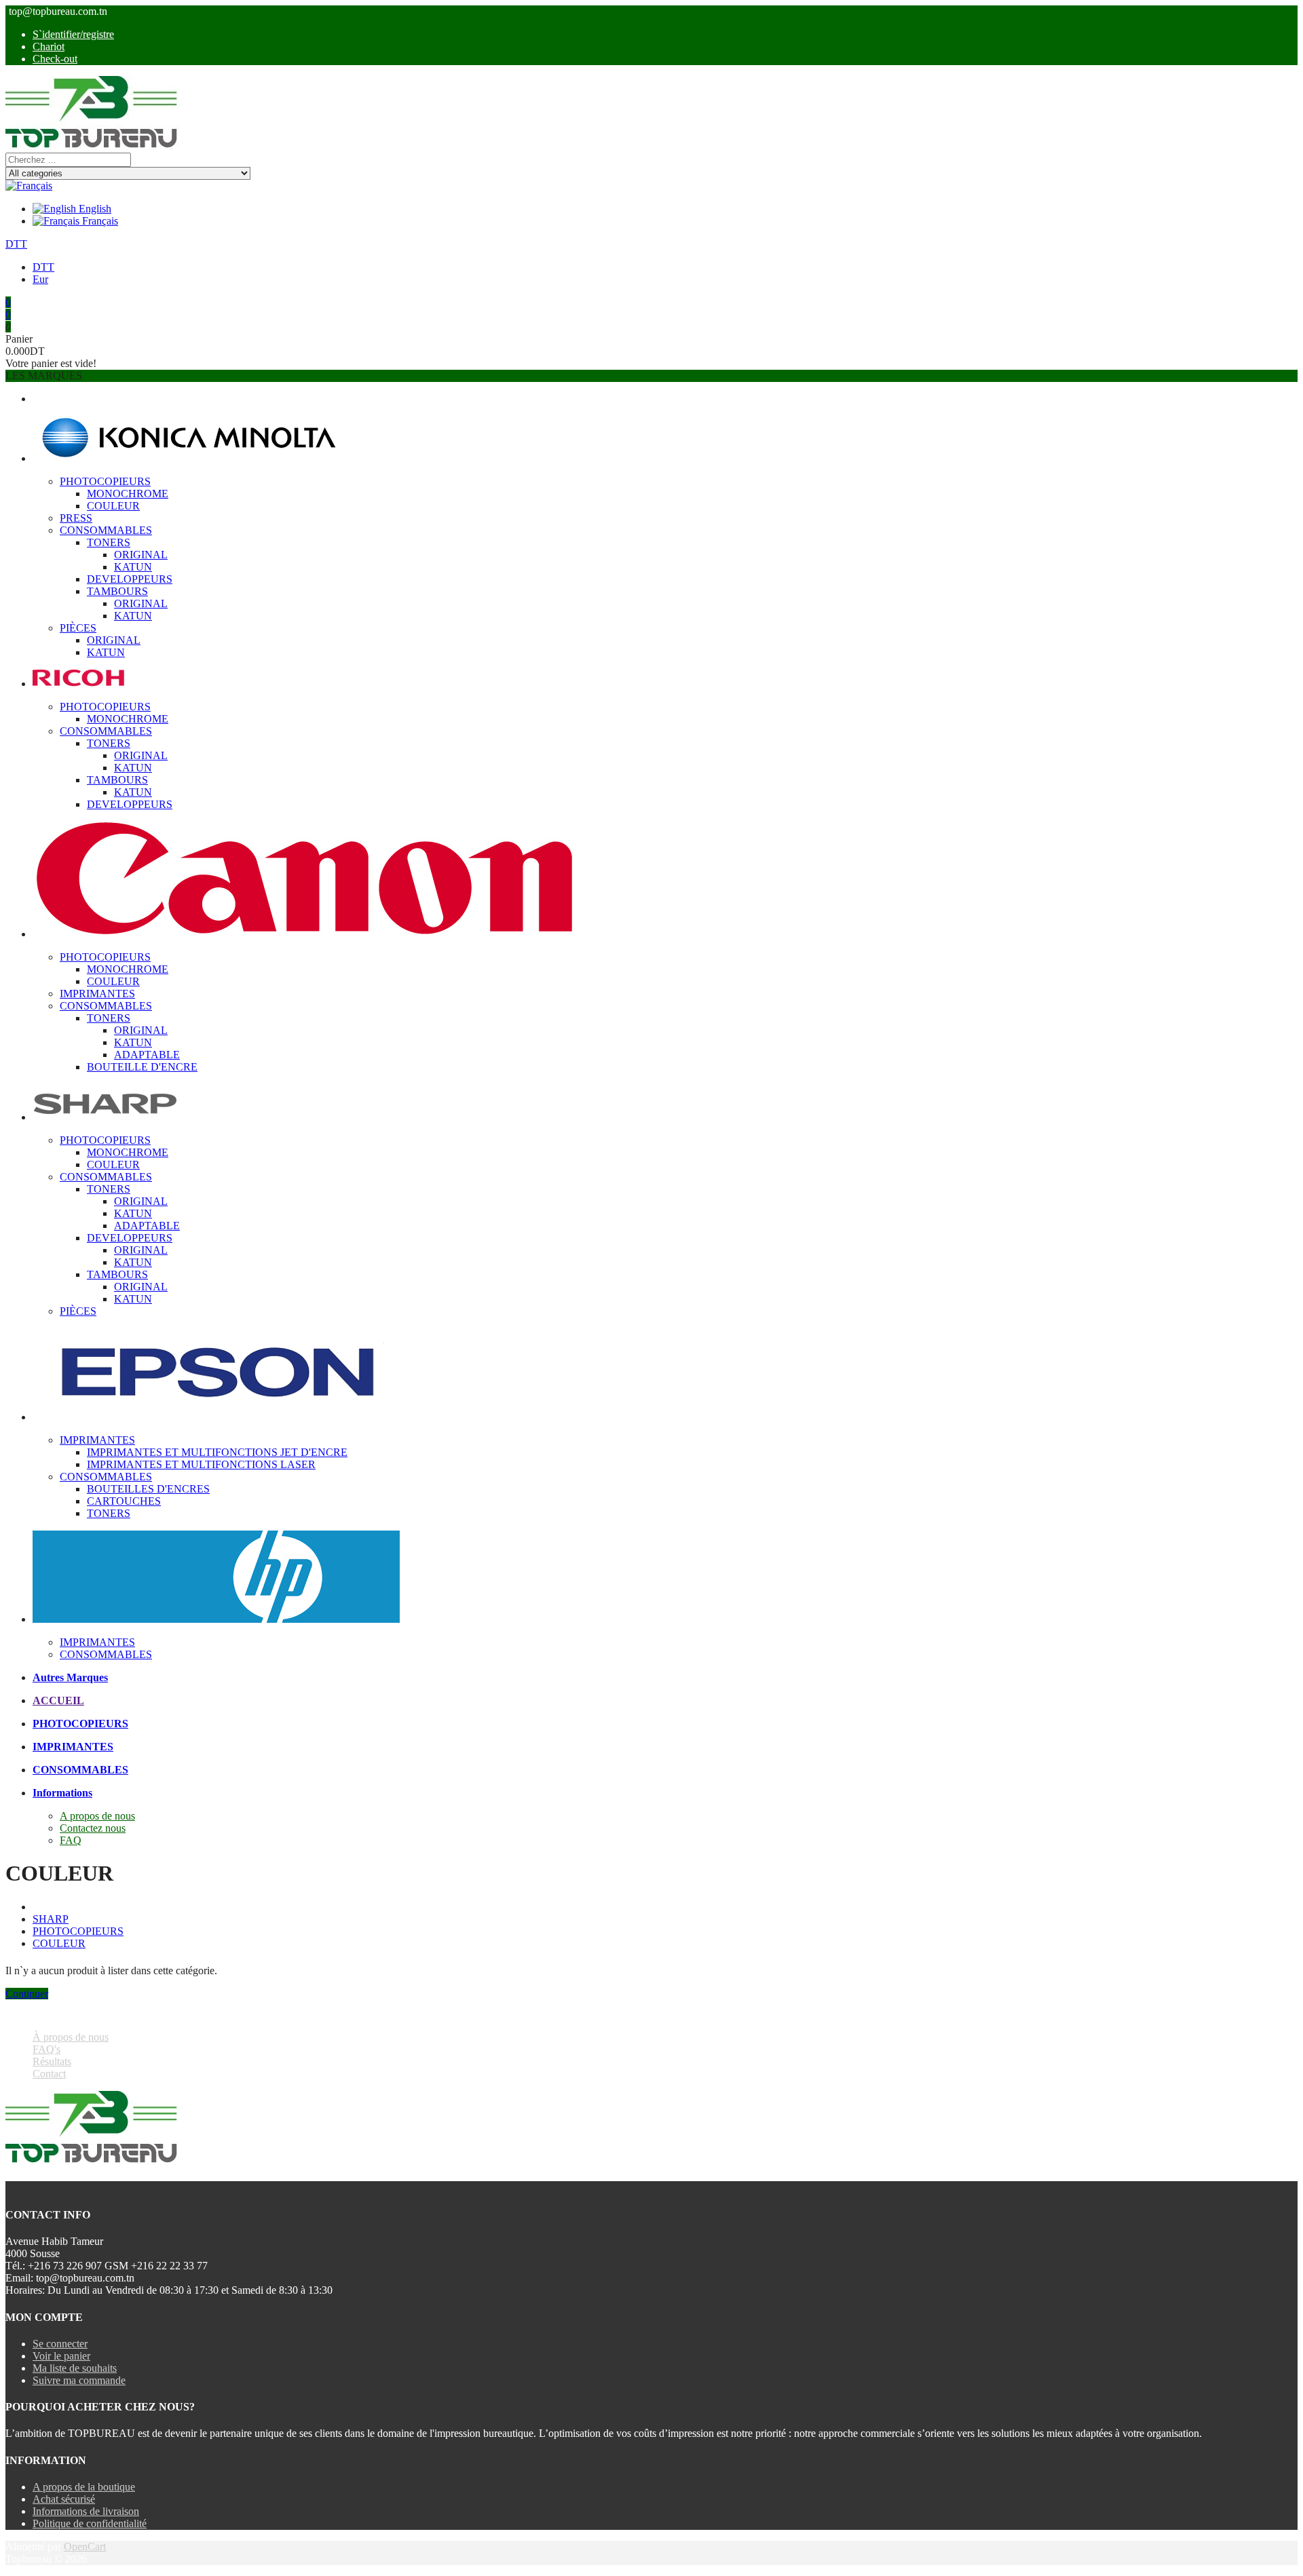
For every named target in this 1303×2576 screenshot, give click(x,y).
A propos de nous (97, 1816)
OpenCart (85, 2546)
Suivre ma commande (79, 2380)
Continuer (27, 1994)
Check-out (55, 59)
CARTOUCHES (124, 1501)
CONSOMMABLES (106, 530)
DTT (16, 244)
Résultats (52, 2061)
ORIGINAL (141, 555)
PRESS (76, 518)
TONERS (109, 542)
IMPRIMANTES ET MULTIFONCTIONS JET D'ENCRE (217, 1452)
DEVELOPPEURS (130, 579)
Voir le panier (61, 2356)
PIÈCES (78, 628)
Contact (49, 2074)
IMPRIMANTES (97, 994)
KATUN (133, 567)
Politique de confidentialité (90, 2523)
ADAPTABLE (147, 1055)
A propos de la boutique (84, 2487)
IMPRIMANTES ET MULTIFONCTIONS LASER (201, 1464)
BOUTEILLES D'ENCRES (148, 1489)
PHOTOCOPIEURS (105, 481)
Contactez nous (93, 1828)
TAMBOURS (117, 591)
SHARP (51, 1919)
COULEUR (113, 506)
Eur (40, 279)
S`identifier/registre (73, 34)
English (94, 209)
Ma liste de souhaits (75, 2368)
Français (99, 221)
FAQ (71, 1840)
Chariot (49, 46)
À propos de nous (71, 2037)
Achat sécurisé (64, 2499)
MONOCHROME (128, 494)
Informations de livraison (86, 2511)
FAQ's (46, 2049)
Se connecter (60, 2344)
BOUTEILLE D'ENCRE (142, 1067)
